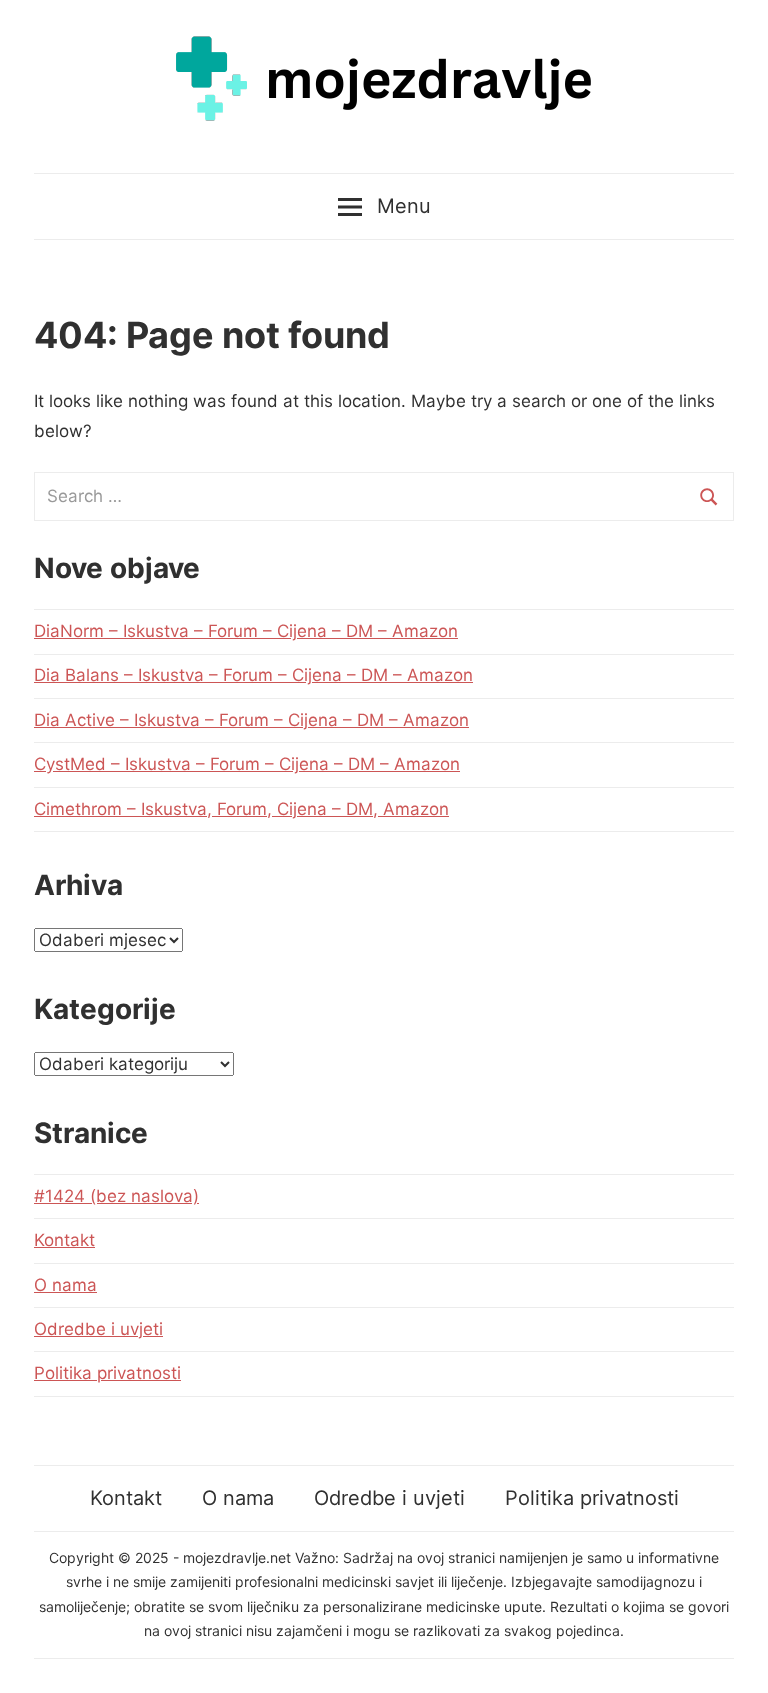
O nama (65, 1285)
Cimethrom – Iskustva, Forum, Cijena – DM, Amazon (241, 809)
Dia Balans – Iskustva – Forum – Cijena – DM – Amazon (253, 675)
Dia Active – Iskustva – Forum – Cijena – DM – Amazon (251, 720)
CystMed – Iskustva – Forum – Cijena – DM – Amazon (247, 764)
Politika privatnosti (107, 1373)
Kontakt (64, 1240)
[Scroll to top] (733, 1658)
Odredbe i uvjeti (98, 1329)
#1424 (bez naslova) (116, 1196)
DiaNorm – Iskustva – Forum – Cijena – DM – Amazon (246, 631)
